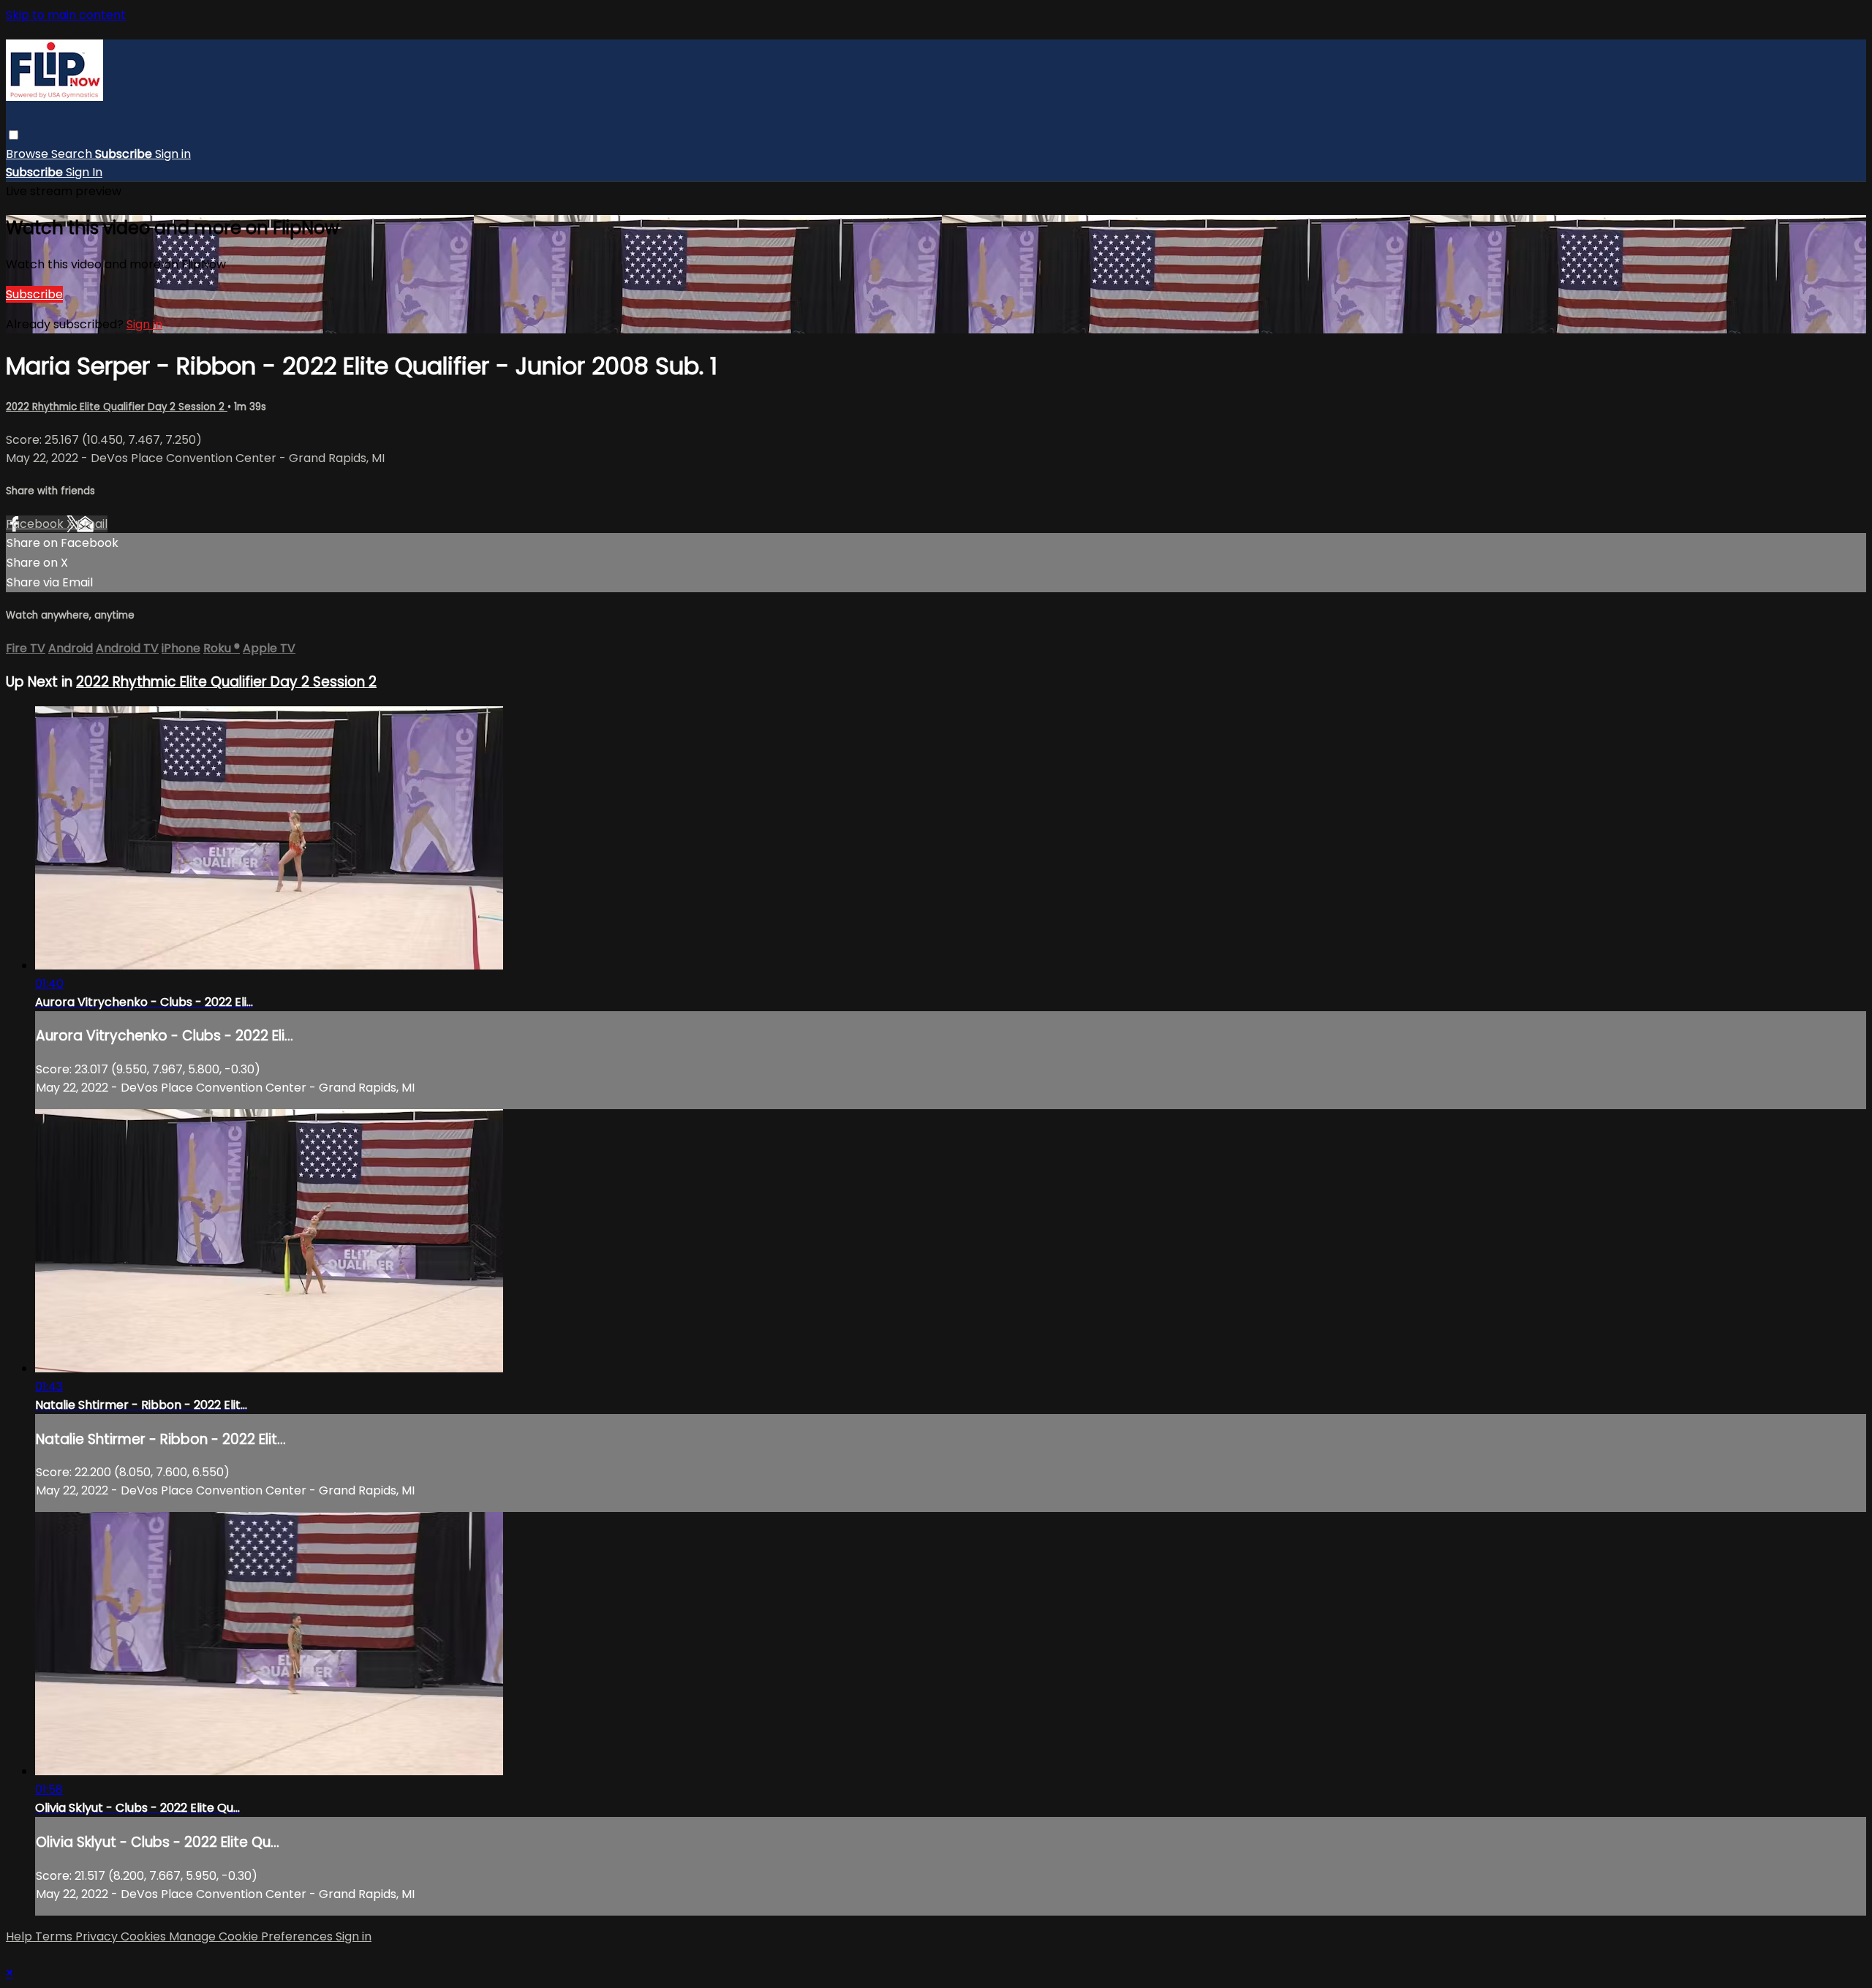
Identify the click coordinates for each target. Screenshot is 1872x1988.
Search (73, 154)
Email (92, 524)
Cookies (145, 1936)
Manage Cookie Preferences (252, 1936)
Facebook (36, 524)
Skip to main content (66, 15)
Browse (29, 154)
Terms (55, 1936)
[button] (14, 135)
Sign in (173, 154)
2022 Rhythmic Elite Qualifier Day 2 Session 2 (117, 407)
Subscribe (34, 294)
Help (20, 1936)
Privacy (98, 1936)
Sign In (84, 172)
